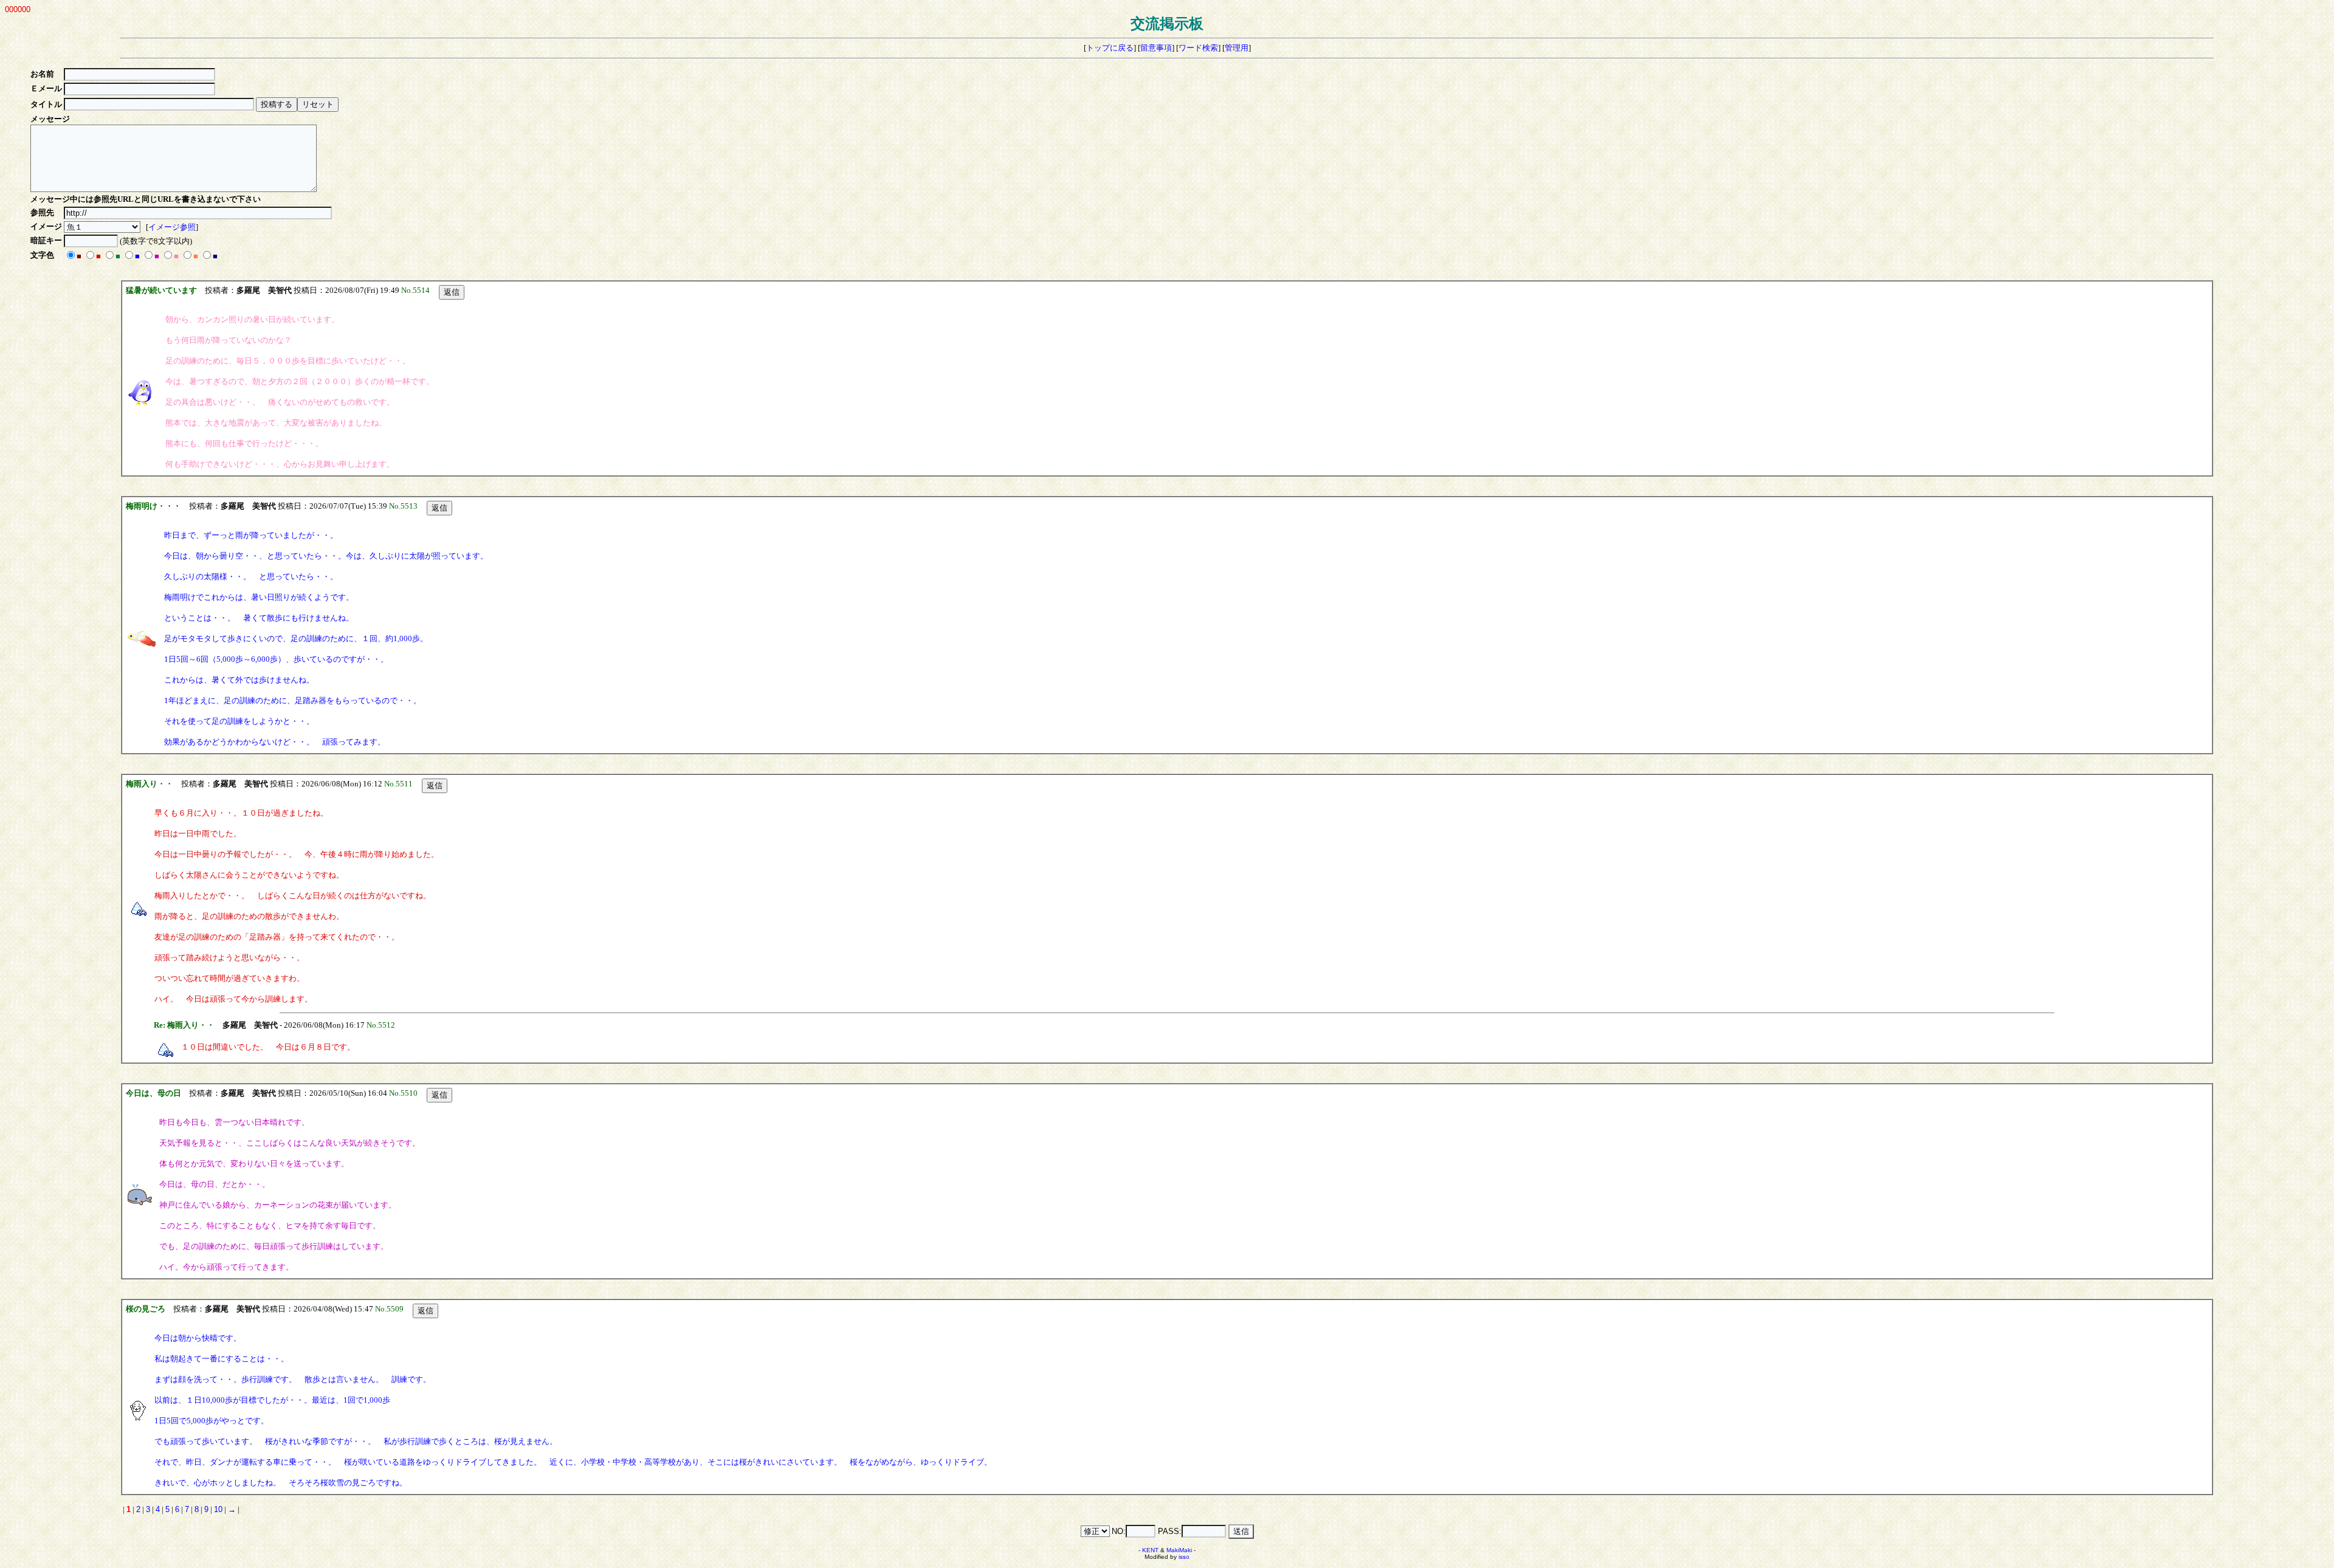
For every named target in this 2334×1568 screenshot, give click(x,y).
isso (1184, 1557)
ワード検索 (1198, 48)
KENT (1150, 1550)
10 (218, 1509)
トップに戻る (1110, 48)
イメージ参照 (172, 227)
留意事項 (1156, 48)
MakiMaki (1179, 1550)
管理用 (1237, 48)
